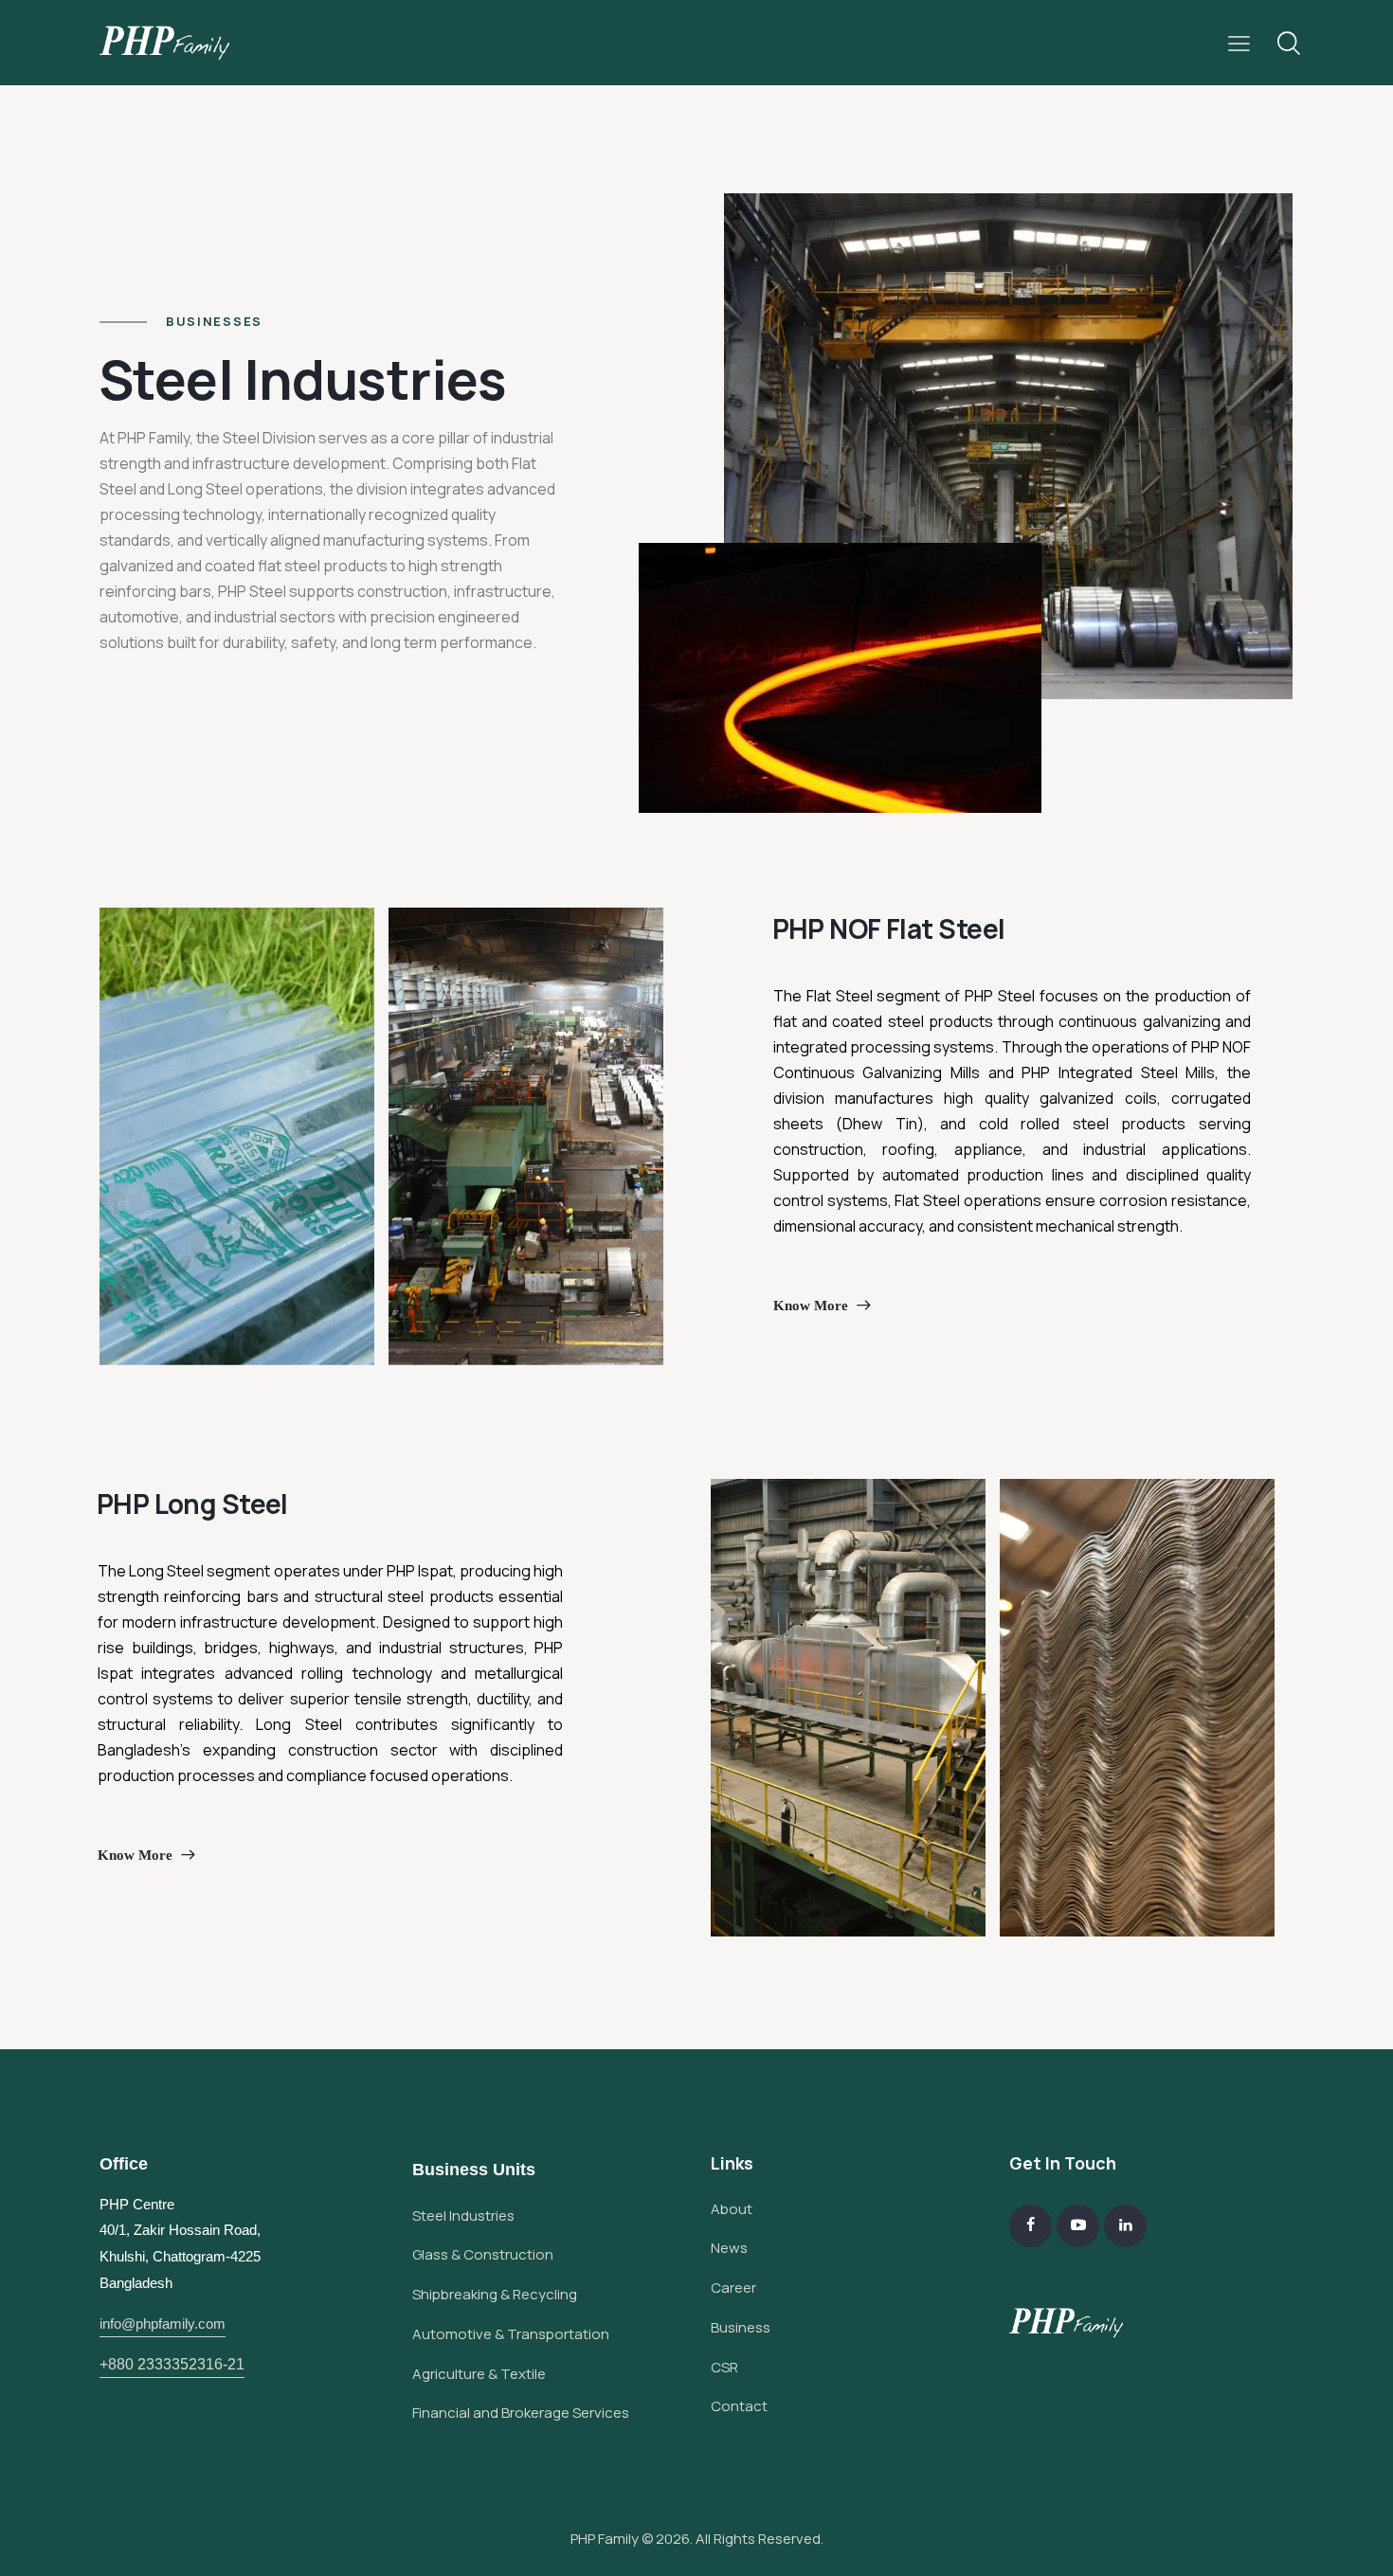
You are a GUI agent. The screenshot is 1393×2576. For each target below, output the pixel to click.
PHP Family (605, 2539)
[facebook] (1031, 2226)
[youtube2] (1078, 2226)
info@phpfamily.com (163, 2324)
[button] (1239, 43)
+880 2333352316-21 (172, 2364)
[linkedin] (1125, 2226)
